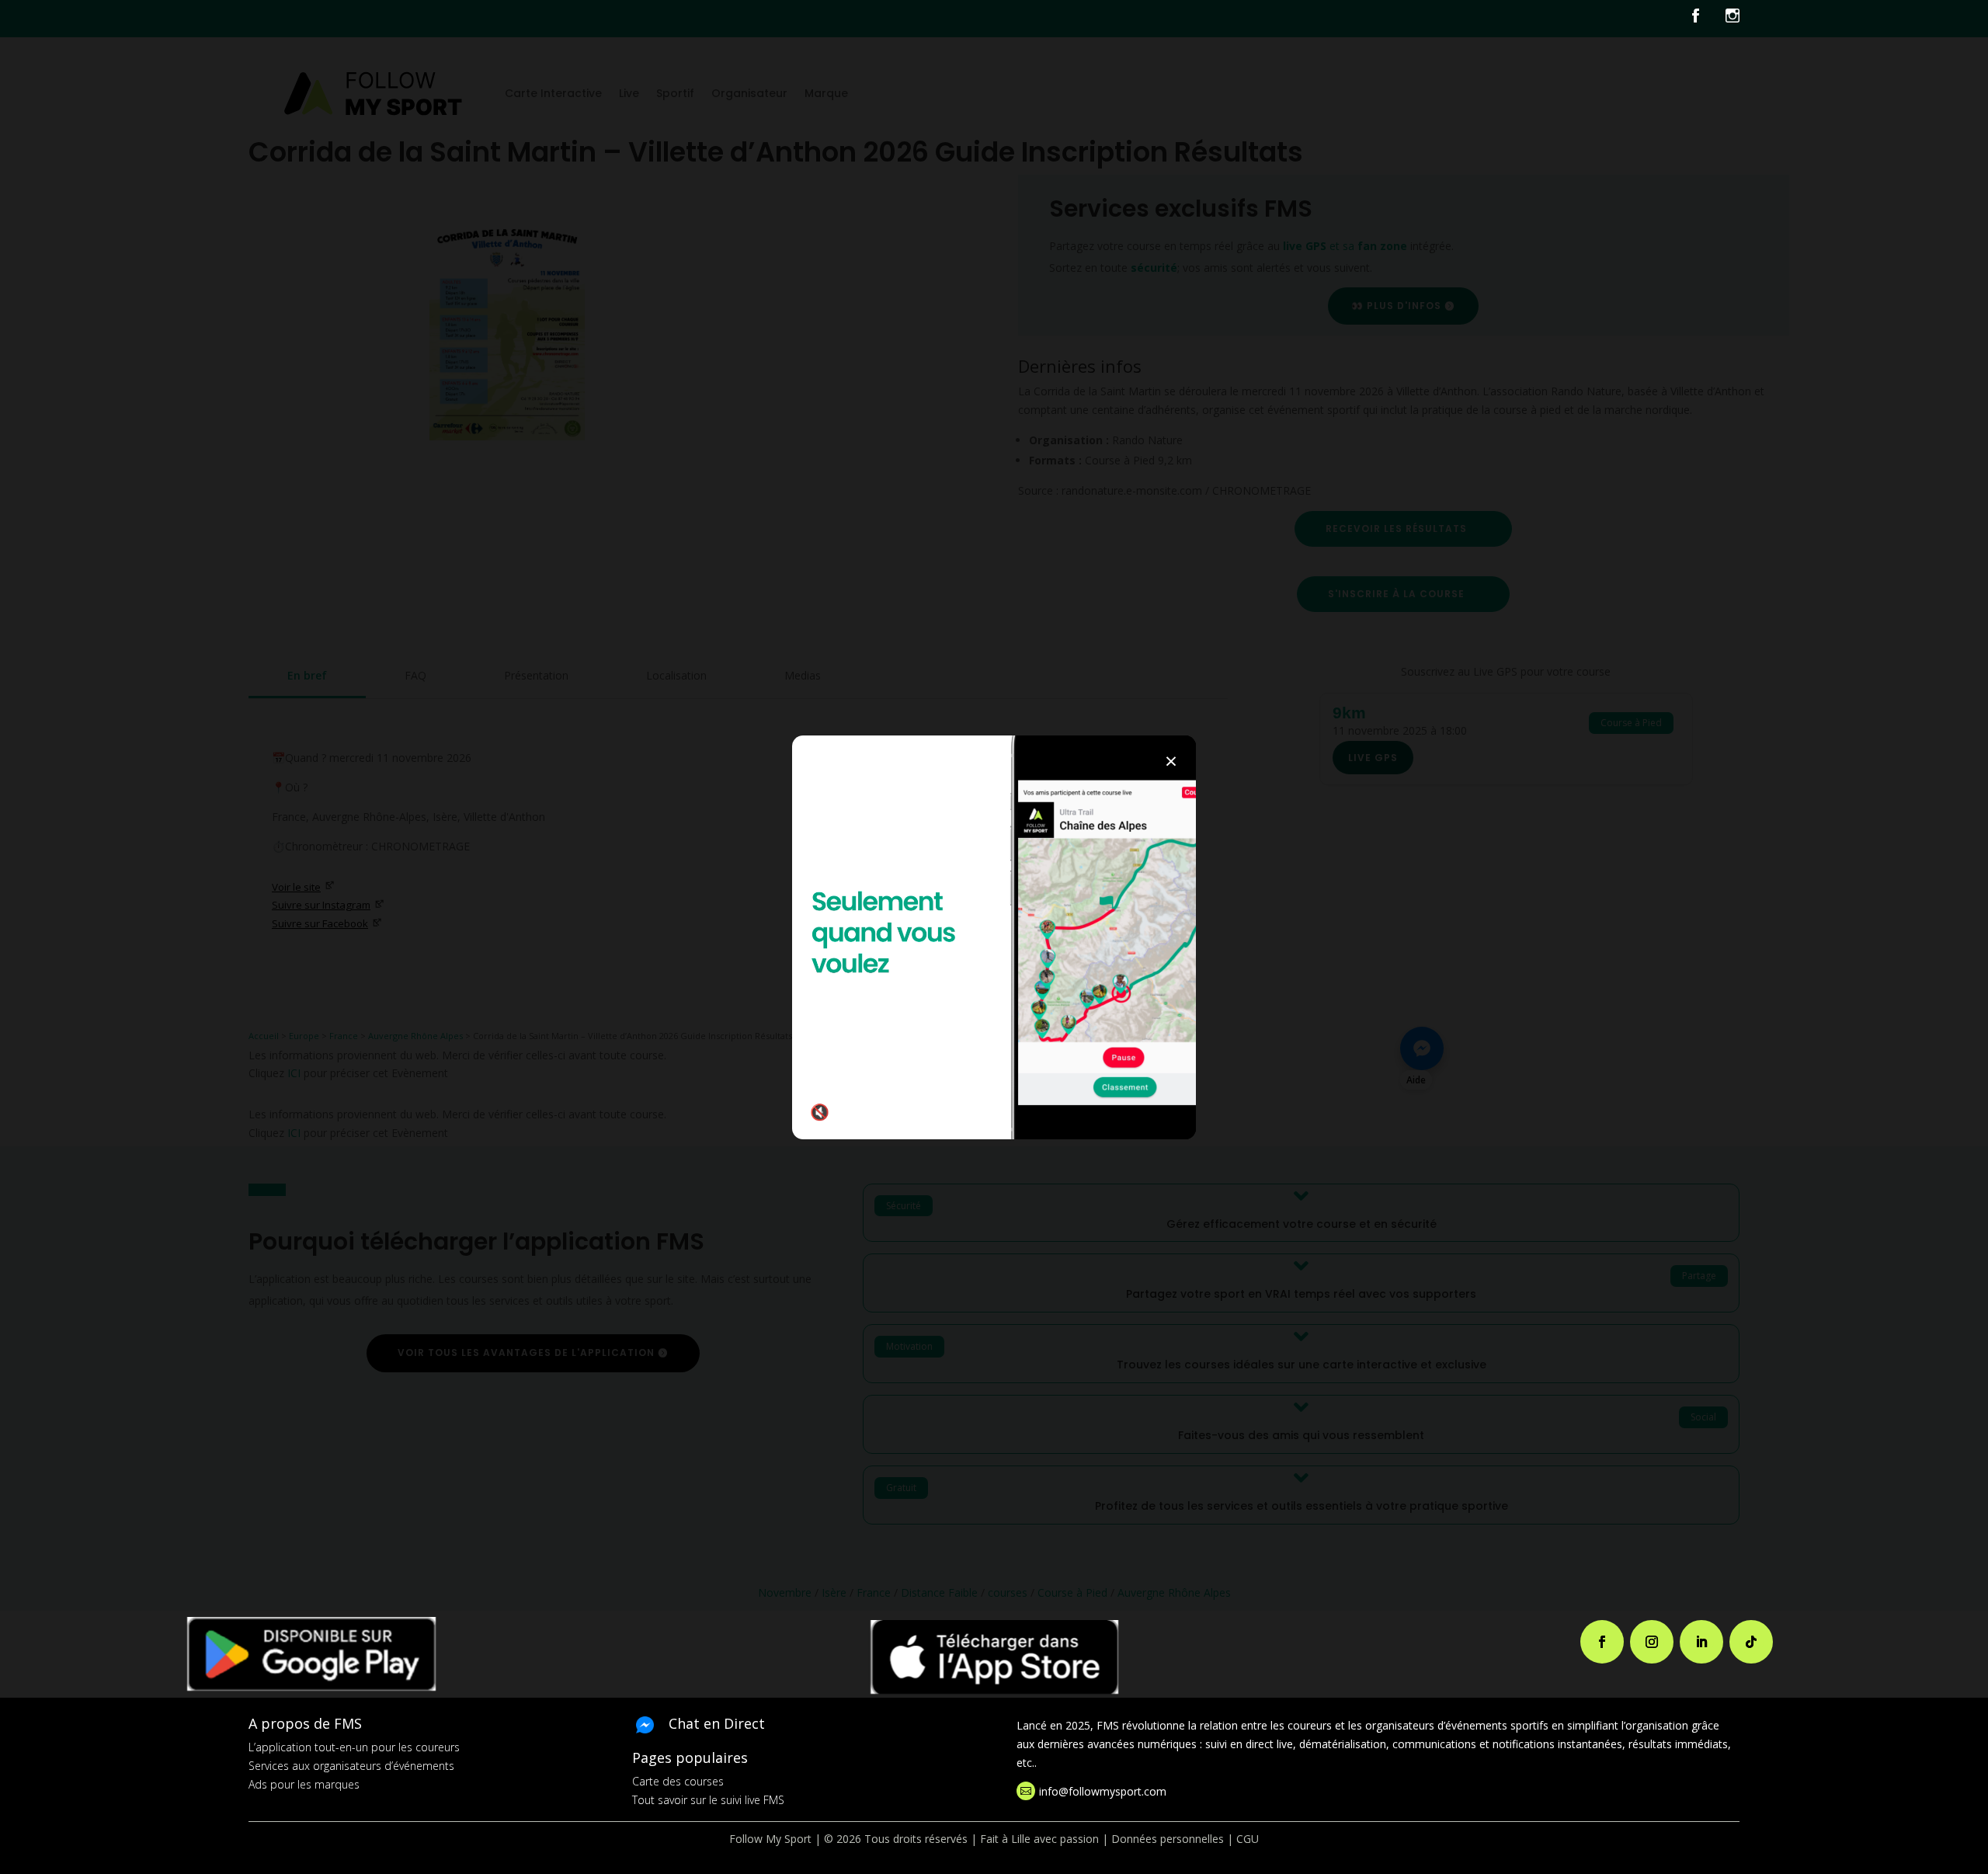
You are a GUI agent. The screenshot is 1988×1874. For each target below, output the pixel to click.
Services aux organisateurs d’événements (351, 1766)
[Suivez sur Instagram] (1652, 1642)
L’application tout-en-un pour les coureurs (354, 1747)
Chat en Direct (717, 1723)
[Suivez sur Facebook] (1602, 1642)
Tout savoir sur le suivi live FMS (708, 1800)
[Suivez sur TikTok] (1751, 1642)
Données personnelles (1168, 1839)
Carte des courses (678, 1781)
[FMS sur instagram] (1733, 19)
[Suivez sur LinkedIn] (1701, 1642)
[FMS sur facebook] (1707, 19)
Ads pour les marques (304, 1784)
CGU (1248, 1839)
